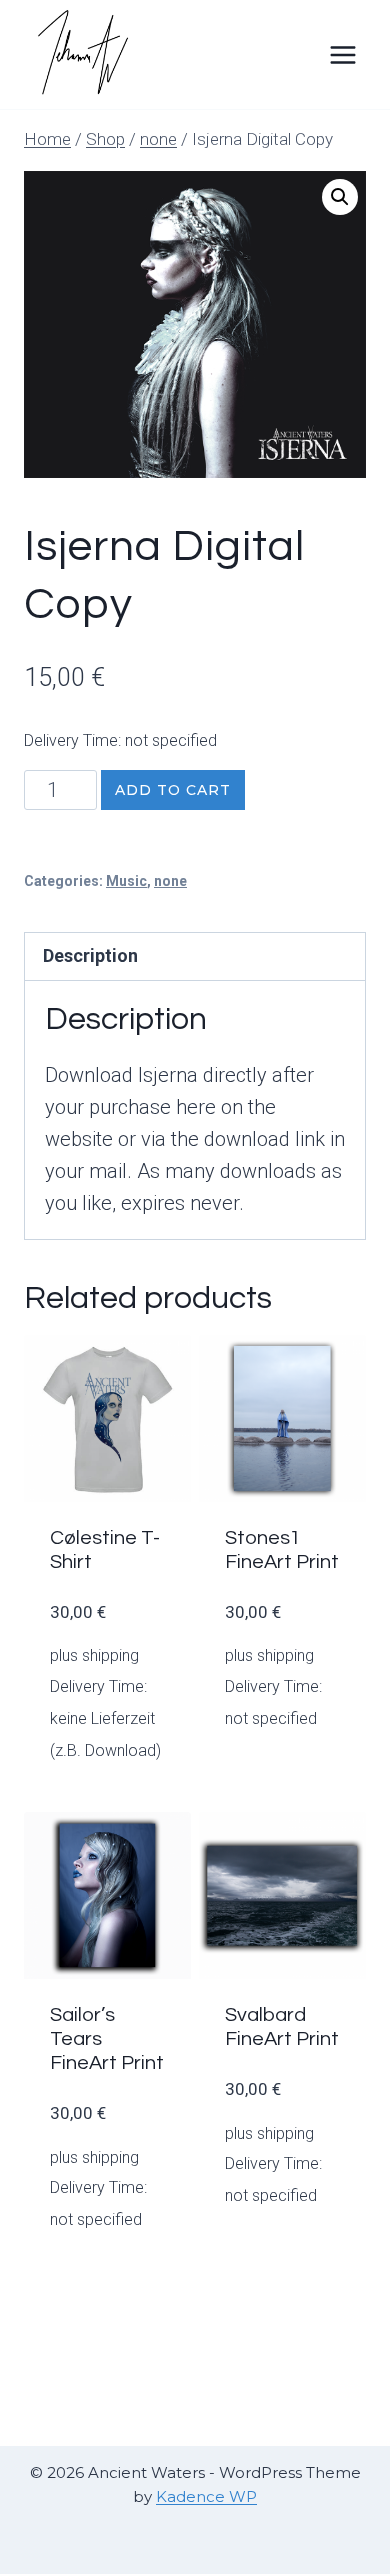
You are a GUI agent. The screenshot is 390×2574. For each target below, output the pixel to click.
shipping (110, 1655)
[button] (340, 197)
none (170, 881)
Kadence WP (206, 2496)
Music (126, 881)
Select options (130, 1772)
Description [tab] (90, 955)
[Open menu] (342, 54)
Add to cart (173, 790)
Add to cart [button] (292, 1728)
